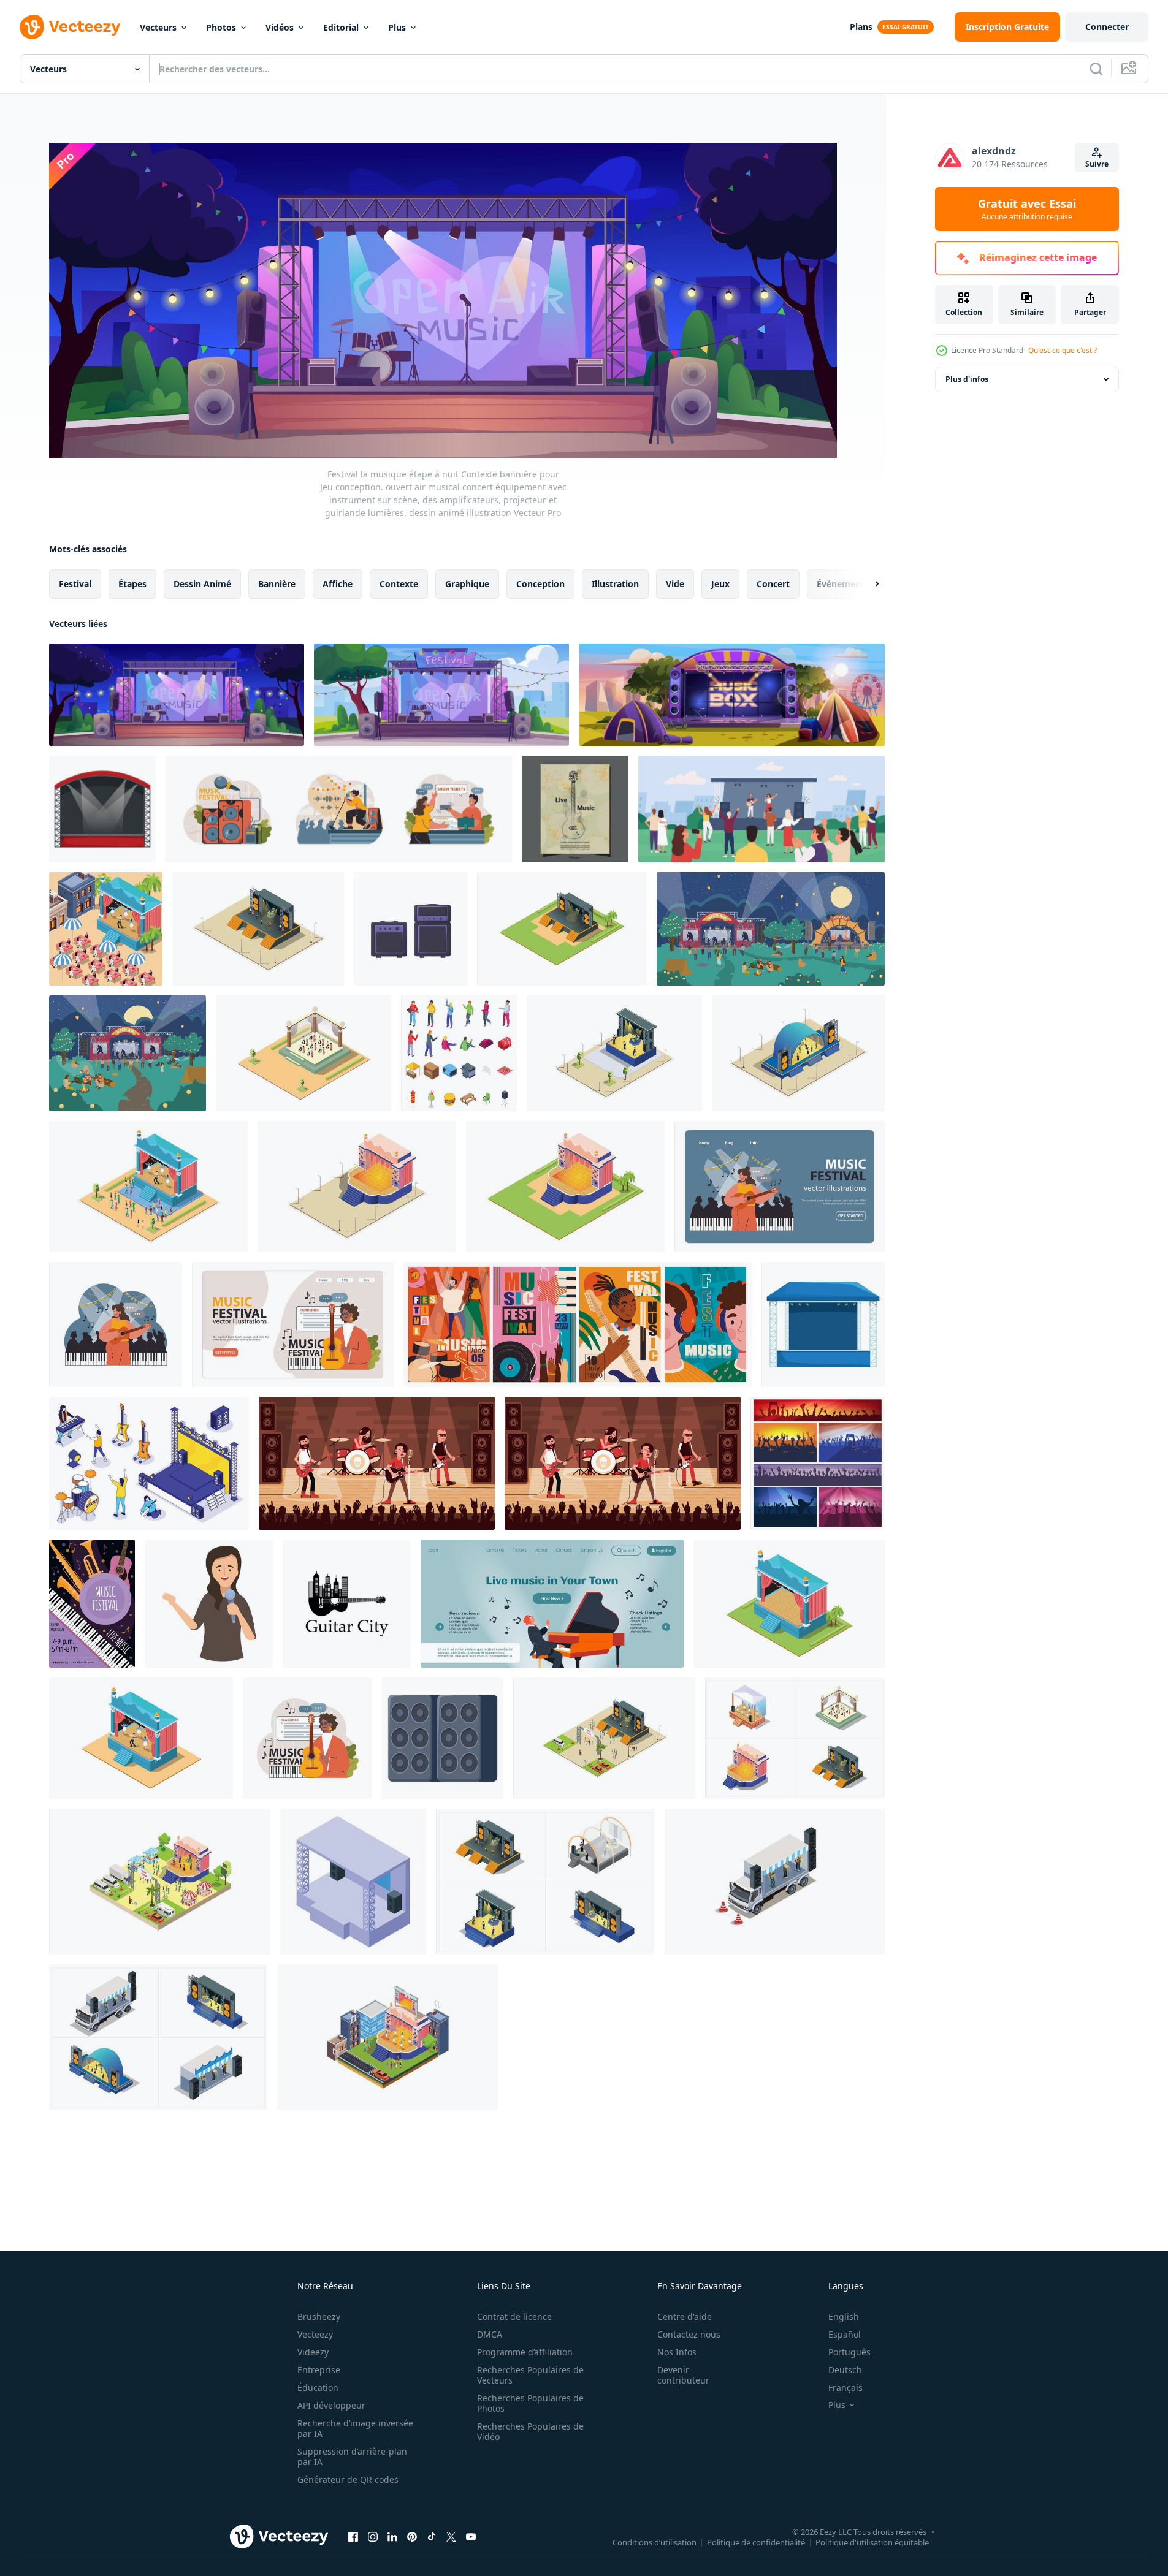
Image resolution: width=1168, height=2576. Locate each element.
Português (849, 2352)
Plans (861, 27)
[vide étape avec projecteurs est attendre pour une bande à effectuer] (823, 1324)
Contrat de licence (514, 2316)
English (844, 2316)
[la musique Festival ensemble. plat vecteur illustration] (339, 809)
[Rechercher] (1096, 69)
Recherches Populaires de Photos (530, 2403)
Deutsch (845, 2370)
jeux (720, 584)
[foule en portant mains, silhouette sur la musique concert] (818, 1463)
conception (540, 584)
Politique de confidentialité (756, 2542)
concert (773, 584)
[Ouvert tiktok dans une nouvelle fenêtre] (432, 2536)
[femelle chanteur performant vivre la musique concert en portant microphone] (209, 1604)
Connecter (1107, 27)
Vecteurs (158, 27)
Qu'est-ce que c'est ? (1063, 350)
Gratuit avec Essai (1027, 209)
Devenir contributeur (683, 2375)
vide (675, 584)
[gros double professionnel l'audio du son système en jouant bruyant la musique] (443, 1738)
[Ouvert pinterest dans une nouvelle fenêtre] (412, 2536)
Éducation (318, 2388)
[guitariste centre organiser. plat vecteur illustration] (780, 1187)
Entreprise (319, 2370)
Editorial (341, 27)
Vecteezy (315, 2334)
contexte (399, 584)
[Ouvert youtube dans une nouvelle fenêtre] (471, 2536)
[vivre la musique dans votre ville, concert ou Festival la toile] (552, 1604)
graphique (467, 584)
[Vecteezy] (70, 27)
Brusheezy (319, 2316)
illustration (615, 584)
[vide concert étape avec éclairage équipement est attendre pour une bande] (102, 809)
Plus (397, 27)
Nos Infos (677, 2352)
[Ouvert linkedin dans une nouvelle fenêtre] (392, 2536)
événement (841, 584)
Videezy (313, 2352)
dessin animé (202, 584)
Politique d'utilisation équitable (872, 2542)
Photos (221, 27)
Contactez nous (689, 2334)
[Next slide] (866, 584)
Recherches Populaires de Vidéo (530, 2431)
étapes (132, 584)
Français (845, 2388)
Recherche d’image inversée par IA (355, 2428)
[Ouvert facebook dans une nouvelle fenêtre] (353, 2536)
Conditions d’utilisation (655, 2542)
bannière (277, 584)
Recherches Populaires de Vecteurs (530, 2375)
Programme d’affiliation (525, 2352)
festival (75, 584)
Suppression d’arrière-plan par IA (352, 2456)
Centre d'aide (685, 2316)
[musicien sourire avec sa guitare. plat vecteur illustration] (307, 1738)
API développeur (331, 2405)
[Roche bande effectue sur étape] (377, 1463)
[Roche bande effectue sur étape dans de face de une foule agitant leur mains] (623, 1463)
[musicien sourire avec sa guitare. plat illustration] (293, 1324)
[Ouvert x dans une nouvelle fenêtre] (451, 2536)
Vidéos (280, 27)
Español (845, 2334)
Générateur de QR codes (348, 2479)
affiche (338, 584)
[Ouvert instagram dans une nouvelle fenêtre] (373, 2536)
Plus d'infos (967, 379)
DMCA (490, 2334)
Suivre (1097, 164)
